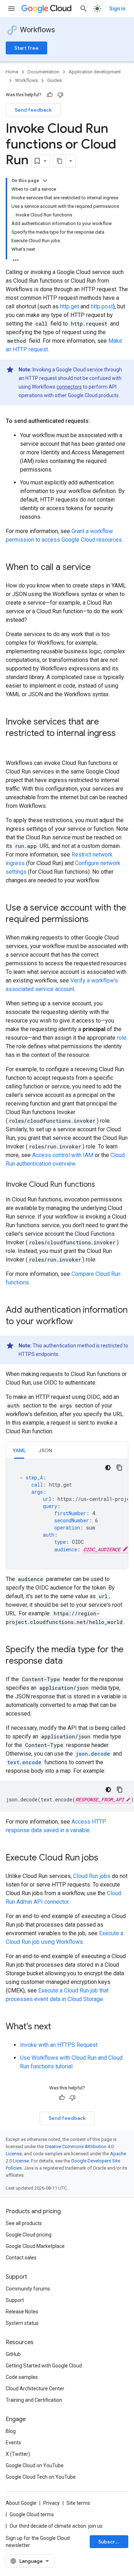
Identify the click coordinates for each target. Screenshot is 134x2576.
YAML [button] (19, 1450)
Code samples (22, 2377)
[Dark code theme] (108, 1468)
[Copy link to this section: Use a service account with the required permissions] (96, 920)
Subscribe (111, 2542)
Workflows (38, 30)
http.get (70, 306)
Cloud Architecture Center (35, 2389)
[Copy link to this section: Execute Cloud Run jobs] (105, 1858)
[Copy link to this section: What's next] (58, 2027)
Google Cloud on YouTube (35, 2465)
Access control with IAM (63, 1155)
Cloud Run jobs (92, 1876)
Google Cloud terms (32, 2514)
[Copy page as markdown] (60, 161)
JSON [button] (45, 1450)
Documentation (43, 72)
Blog (11, 2431)
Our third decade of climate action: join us (56, 2526)
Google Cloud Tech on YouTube (41, 2477)
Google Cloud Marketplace (35, 2246)
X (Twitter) (18, 2454)
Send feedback (33, 110)
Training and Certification (34, 2400)
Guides (54, 80)
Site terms (78, 2503)
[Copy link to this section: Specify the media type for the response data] (70, 1662)
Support (15, 2300)
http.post (102, 306)
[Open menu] (11, 9)
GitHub (13, 2354)
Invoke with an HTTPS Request (59, 2045)
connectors (69, 387)
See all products (24, 2223)
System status (22, 2323)
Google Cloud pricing (29, 2235)
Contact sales (21, 2258)
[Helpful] (50, 95)
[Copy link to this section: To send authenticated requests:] (97, 421)
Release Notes (22, 2312)
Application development (95, 72)
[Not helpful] (60, 95)
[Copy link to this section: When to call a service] (98, 568)
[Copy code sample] (119, 1468)
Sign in (117, 9)
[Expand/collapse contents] (45, 181)
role (122, 1038)
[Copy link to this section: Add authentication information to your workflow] (80, 1322)
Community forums (28, 2289)
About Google (21, 2503)
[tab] (19, 1450)
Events (13, 2443)
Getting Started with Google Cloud (44, 2366)
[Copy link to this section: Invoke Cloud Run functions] (102, 1185)
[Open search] (84, 9)
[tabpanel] (67, 1514)
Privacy (51, 2503)
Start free (26, 48)
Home (12, 72)
